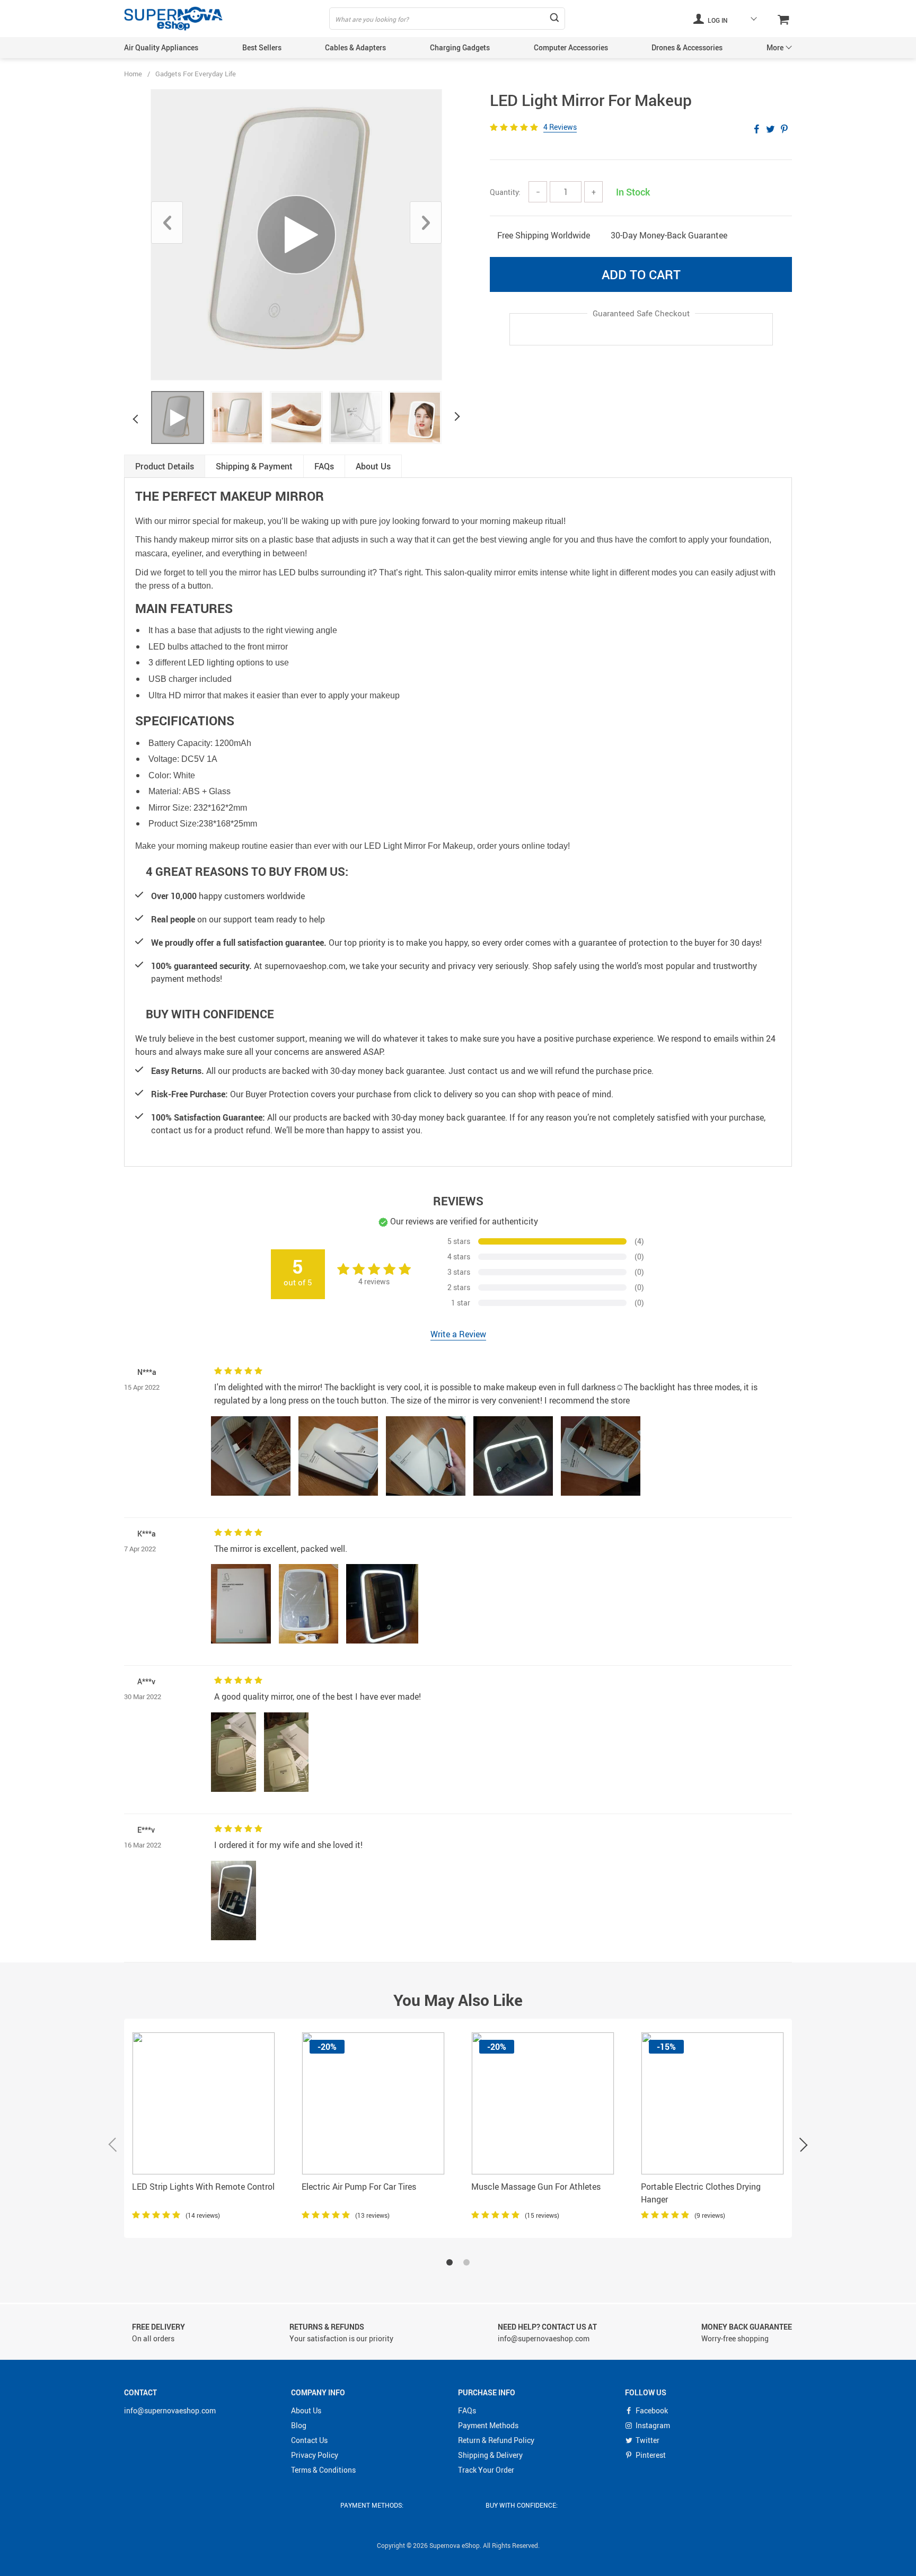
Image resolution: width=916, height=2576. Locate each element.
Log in (717, 20)
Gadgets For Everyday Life (196, 74)
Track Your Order (486, 2470)
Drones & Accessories (687, 47)
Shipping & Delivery (490, 2455)
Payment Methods (488, 2425)
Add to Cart (641, 274)
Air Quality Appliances (161, 47)
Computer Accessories (571, 47)
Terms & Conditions (323, 2470)
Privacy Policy (315, 2455)
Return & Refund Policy (496, 2440)
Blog (299, 2425)
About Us (306, 2410)
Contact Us (309, 2440)
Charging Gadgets (460, 47)
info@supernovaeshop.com (170, 2410)
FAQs (467, 2410)
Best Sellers (262, 47)
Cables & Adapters (355, 47)
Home (133, 74)
